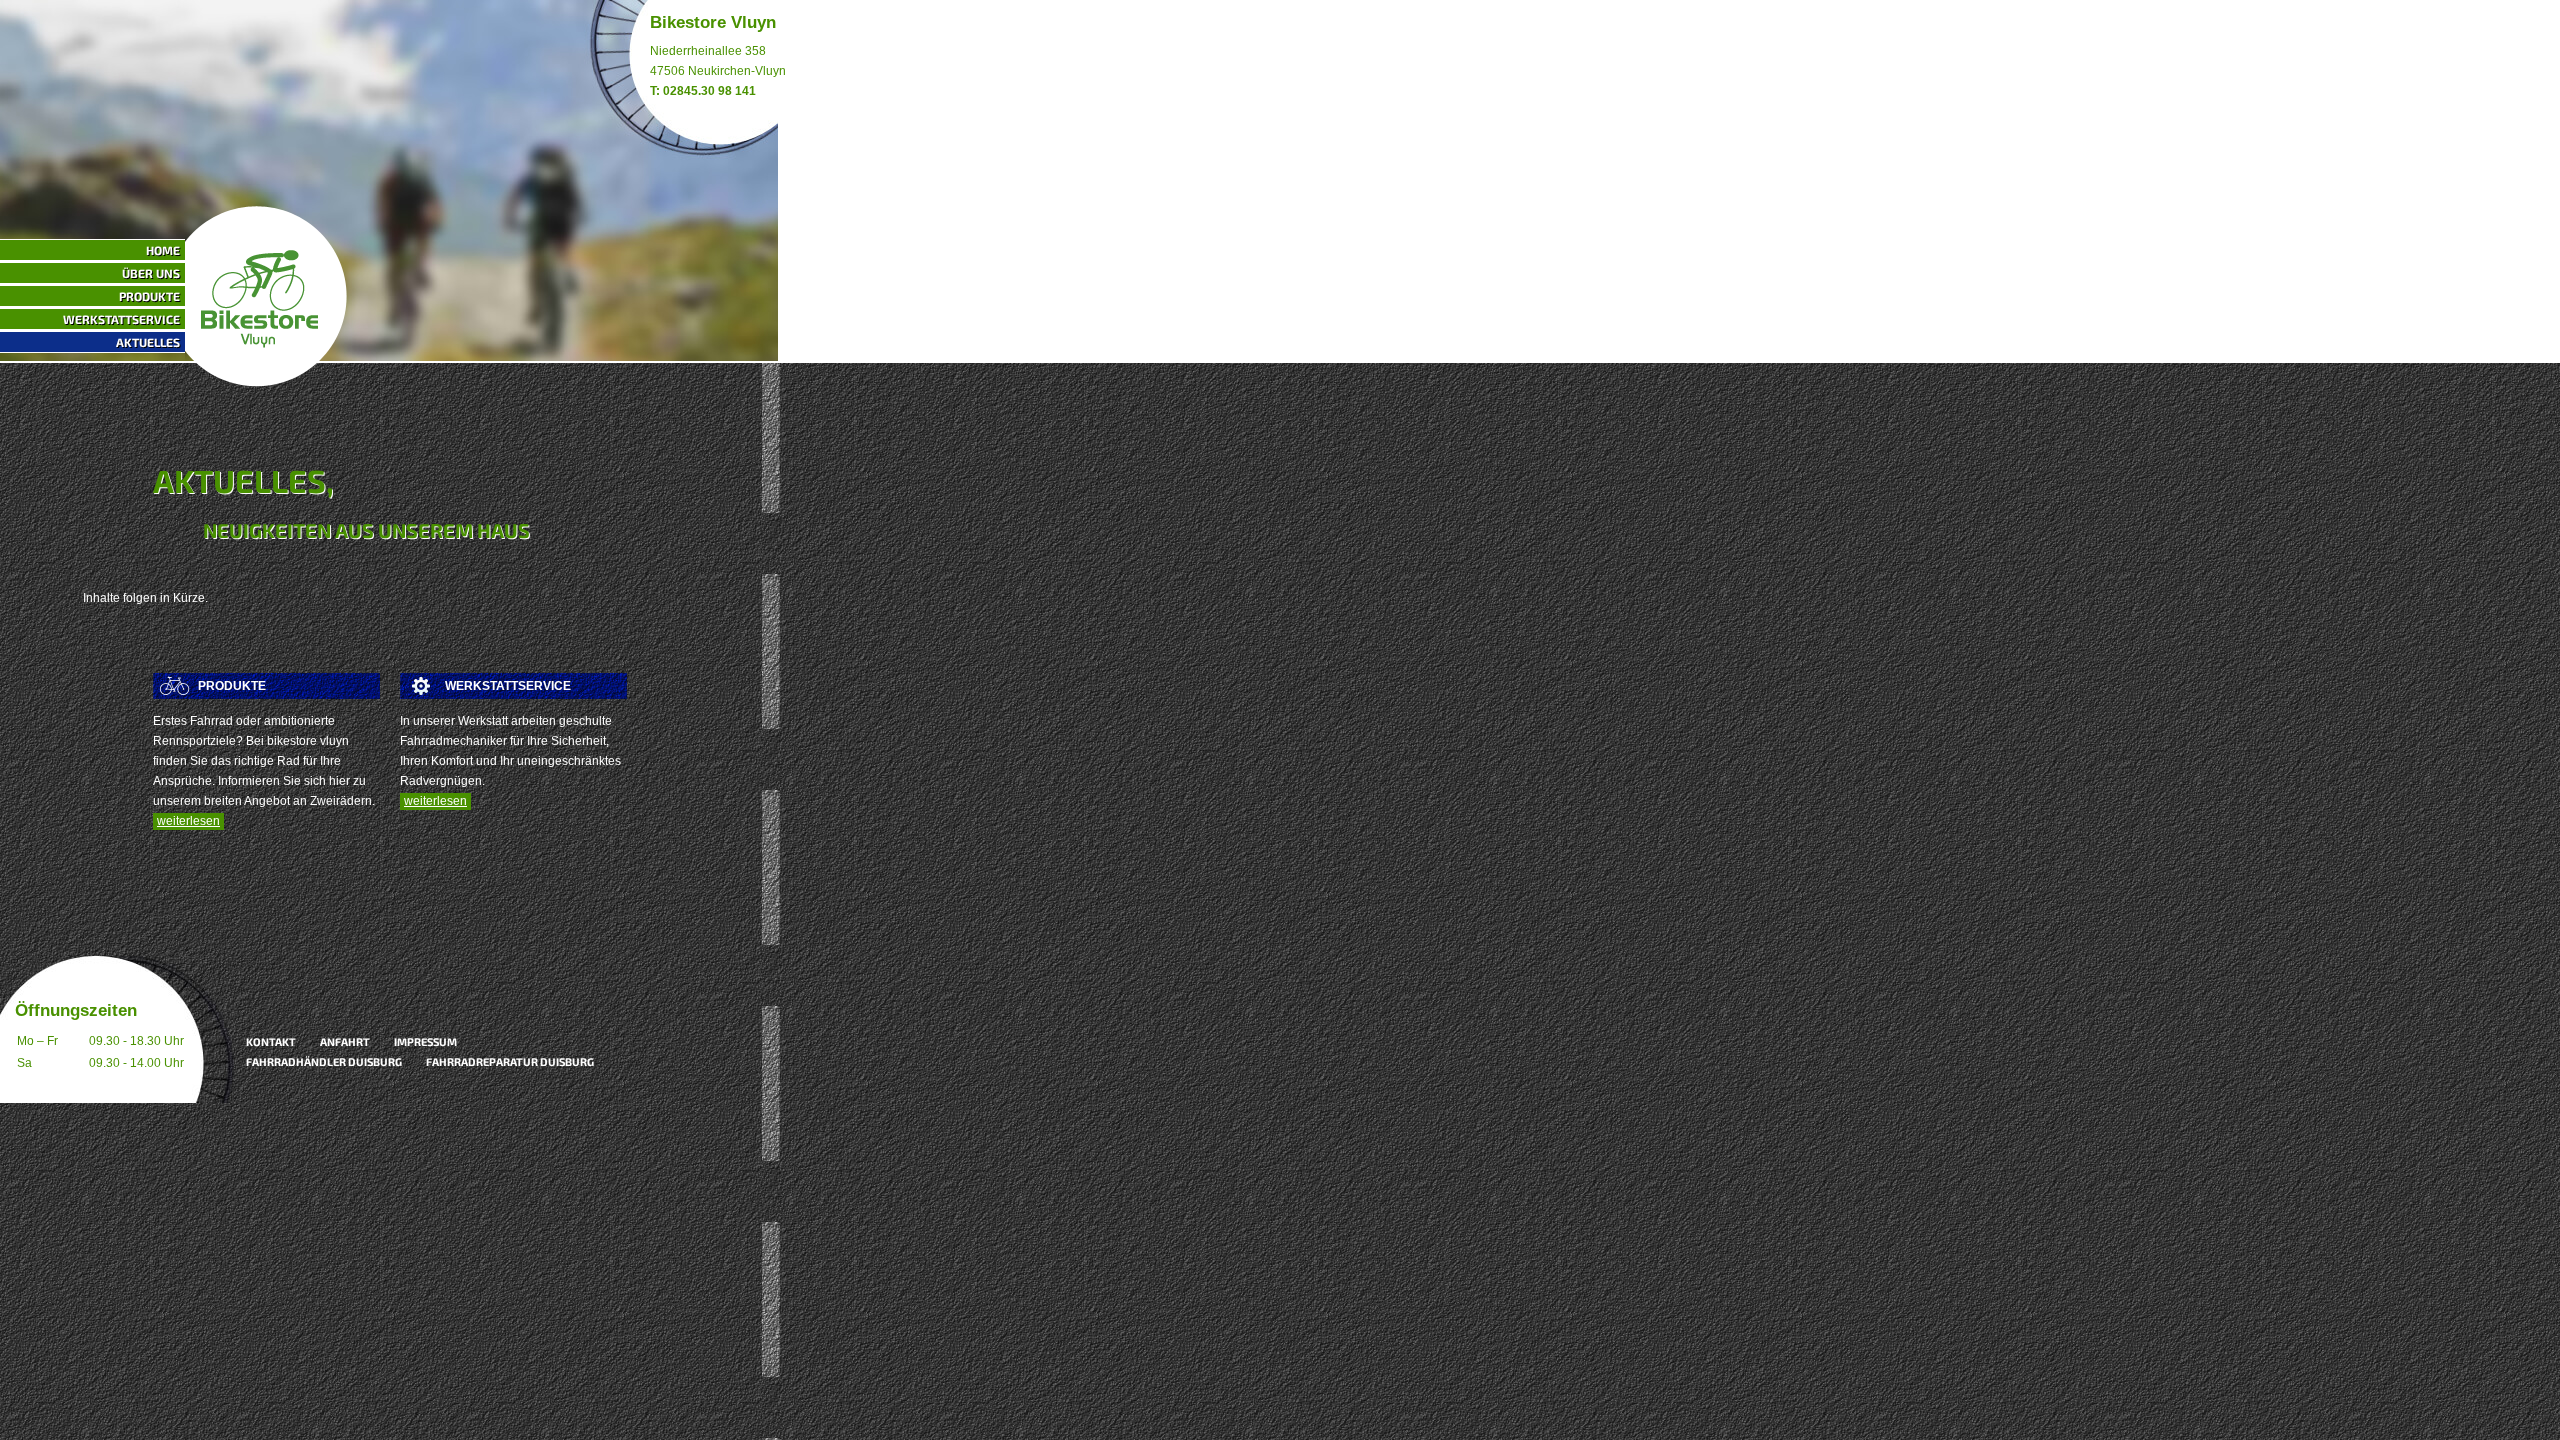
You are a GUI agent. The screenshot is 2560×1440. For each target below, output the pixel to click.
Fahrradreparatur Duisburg (510, 1061)
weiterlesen (188, 821)
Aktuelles (148, 342)
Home (163, 250)
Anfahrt (345, 1041)
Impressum (425, 1041)
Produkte (149, 296)
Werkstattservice (121, 319)
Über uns (151, 273)
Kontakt (271, 1041)
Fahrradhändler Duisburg (324, 1061)
